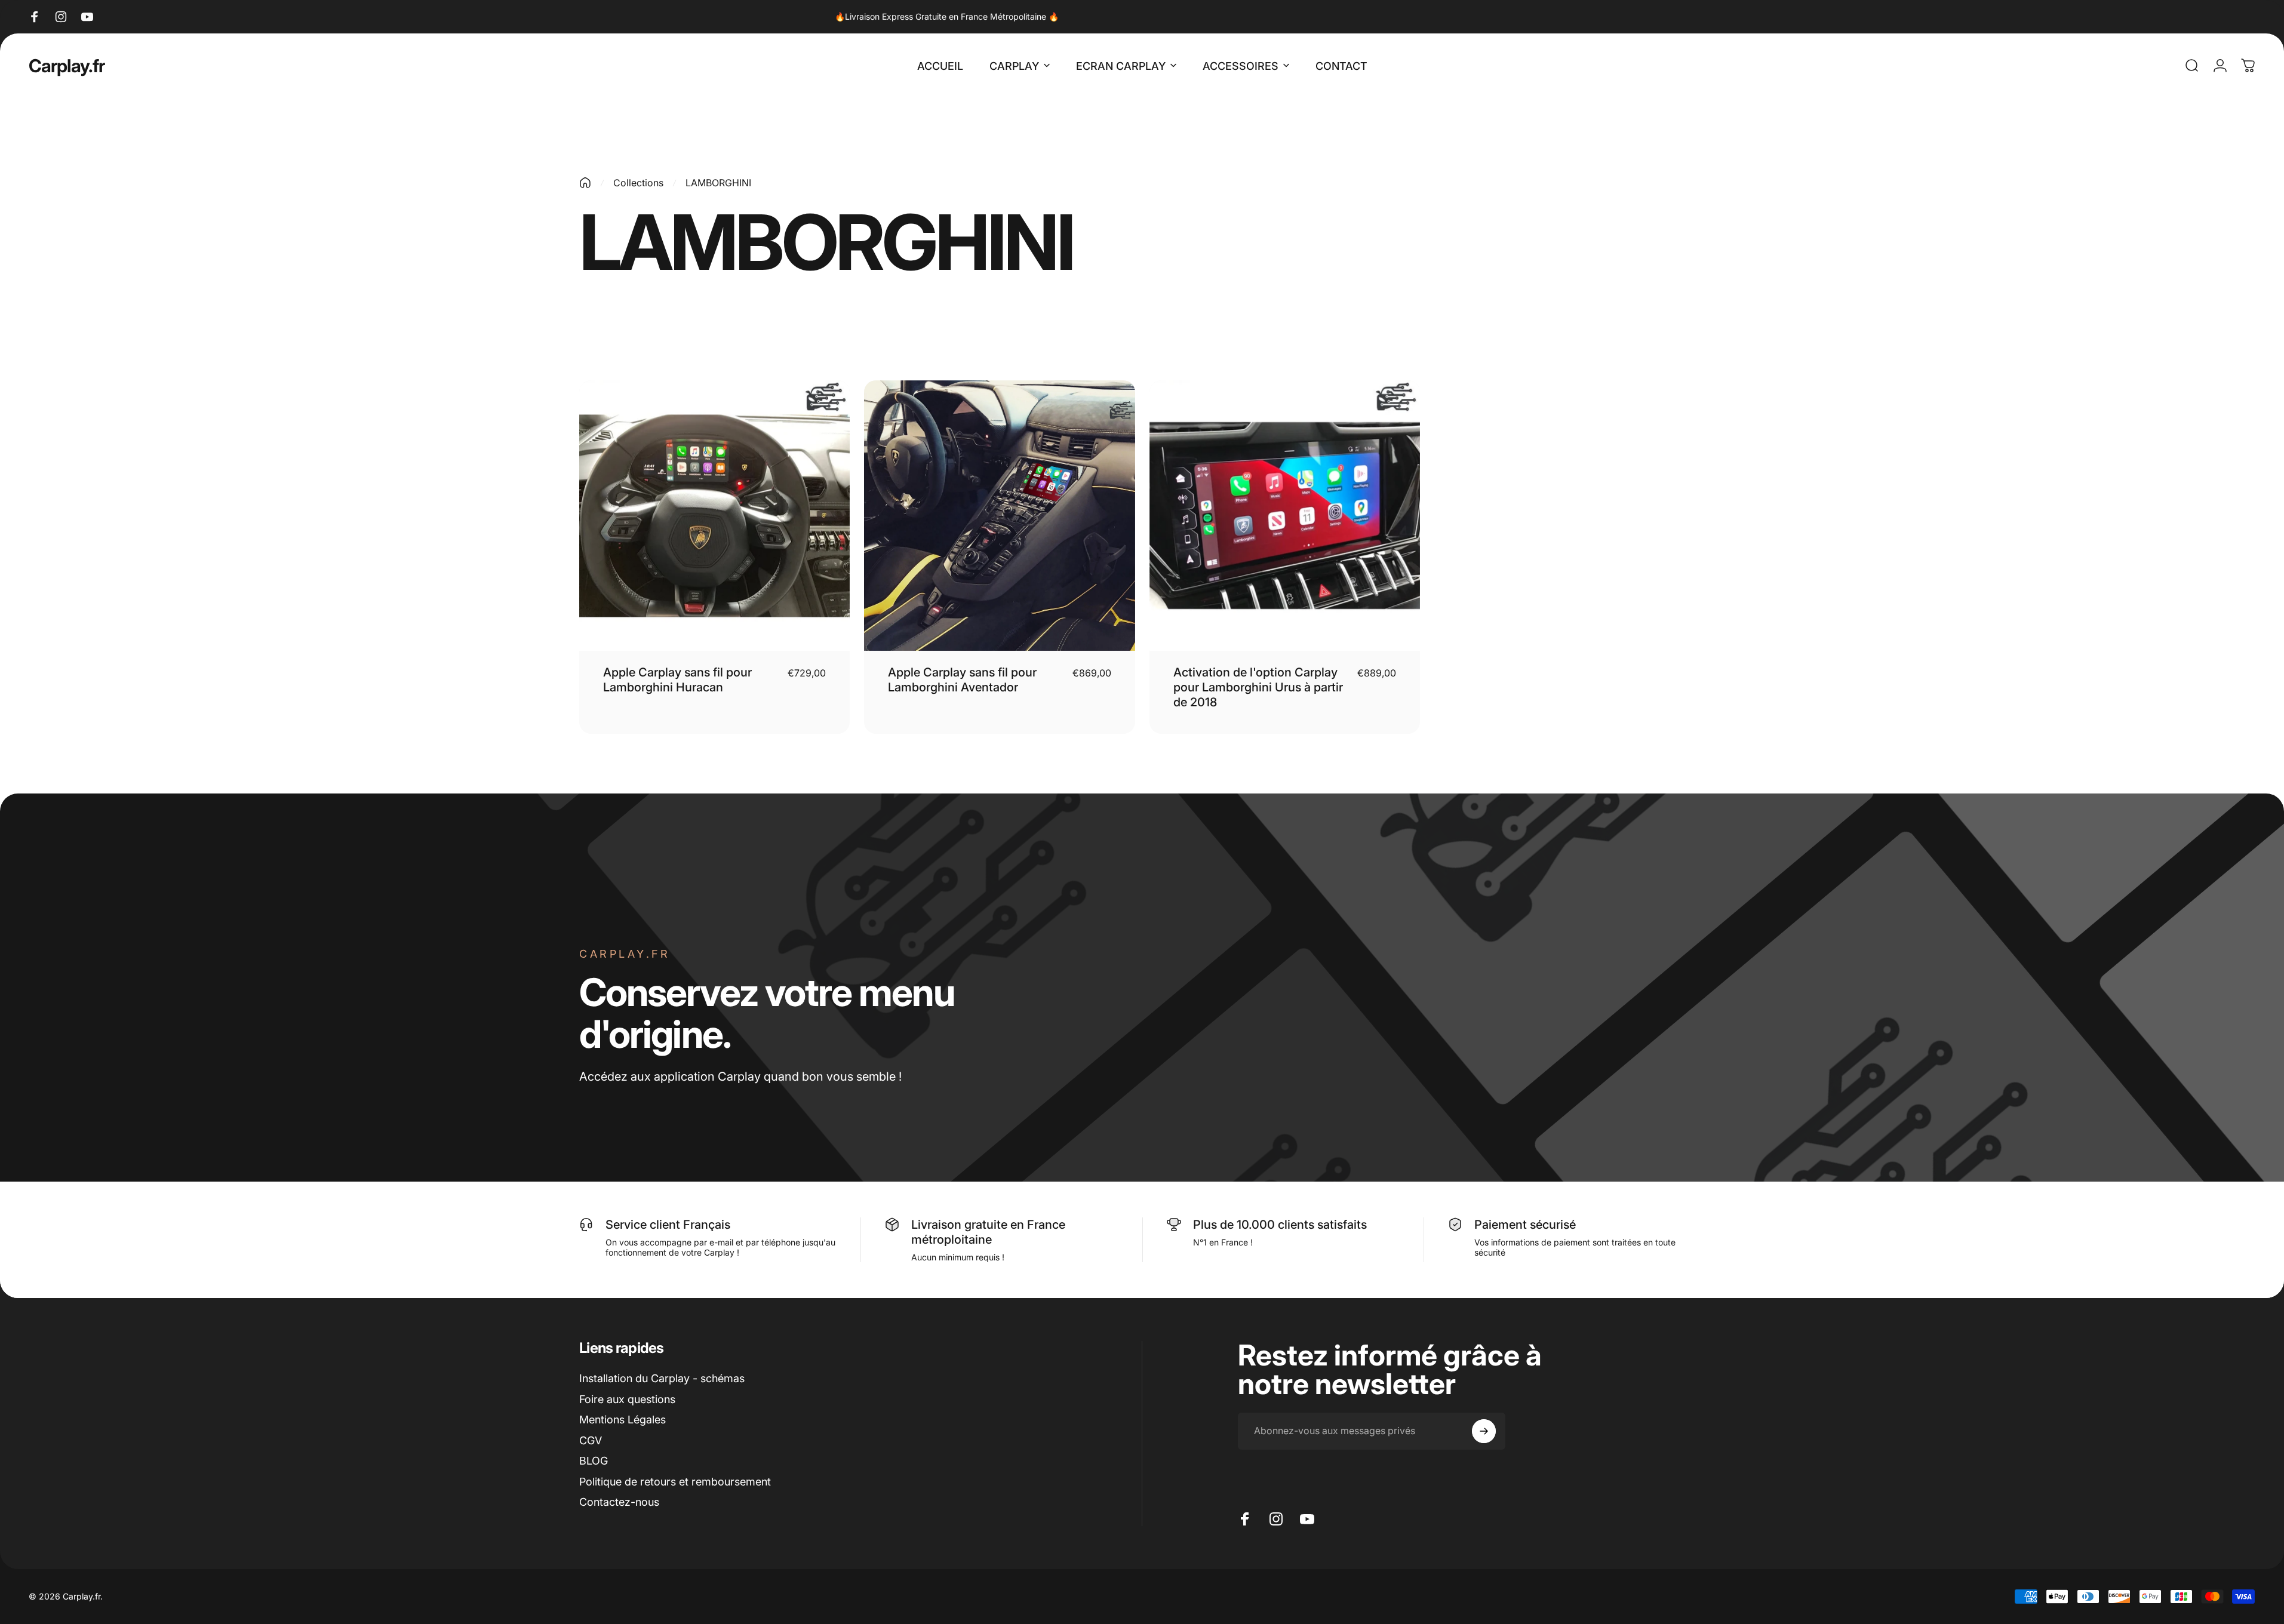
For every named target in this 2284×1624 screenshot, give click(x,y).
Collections (638, 183)
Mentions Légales (623, 1420)
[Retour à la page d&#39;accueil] (585, 183)
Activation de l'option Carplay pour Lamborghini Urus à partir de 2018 (1258, 687)
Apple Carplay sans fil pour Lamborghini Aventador (962, 680)
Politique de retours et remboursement (675, 1482)
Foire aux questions (627, 1399)
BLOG (594, 1461)
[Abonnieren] (1484, 1431)
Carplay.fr (67, 66)
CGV (591, 1440)
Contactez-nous (619, 1502)
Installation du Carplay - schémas (662, 1378)
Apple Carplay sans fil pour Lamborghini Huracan (677, 680)
